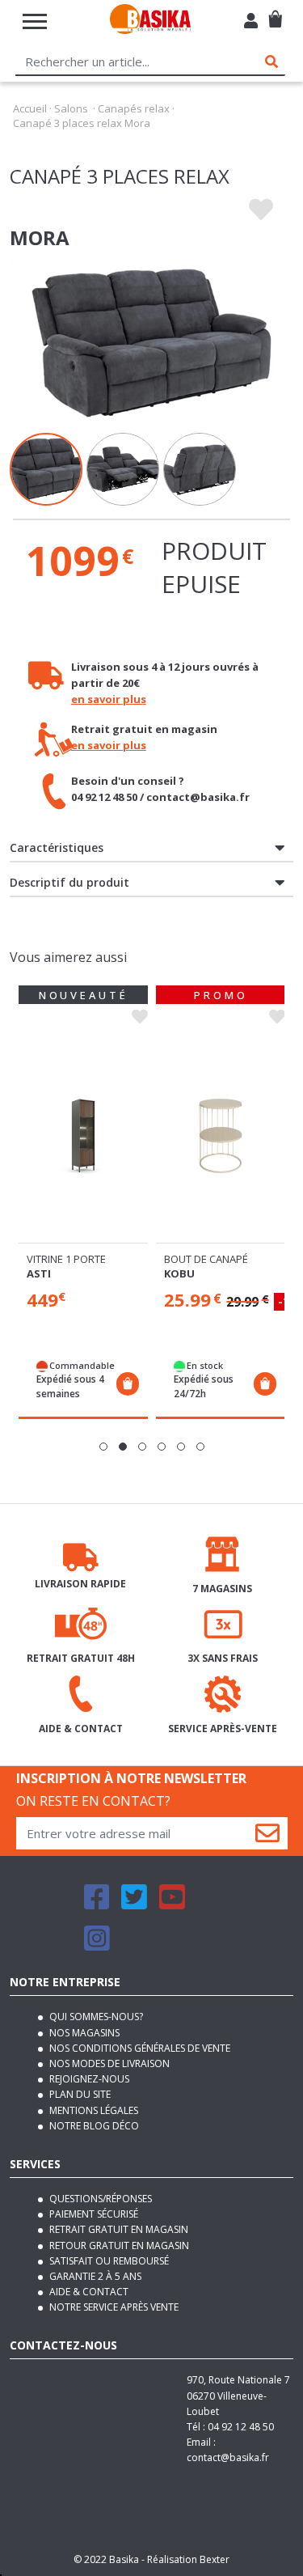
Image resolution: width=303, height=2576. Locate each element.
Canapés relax (134, 108)
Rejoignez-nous (88, 2079)
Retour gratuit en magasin (118, 2246)
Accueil (30, 108)
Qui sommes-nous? (95, 2017)
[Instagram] (97, 1945)
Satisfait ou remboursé (108, 2261)
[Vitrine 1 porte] (83, 1136)
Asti (39, 1273)
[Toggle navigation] (35, 21)
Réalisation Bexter (188, 2559)
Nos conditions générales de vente (139, 2048)
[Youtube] (172, 1904)
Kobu (179, 1273)
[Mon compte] (251, 23)
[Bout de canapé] (221, 1136)
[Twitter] (134, 1904)
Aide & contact (88, 2292)
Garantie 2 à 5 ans (94, 2276)
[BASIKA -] (150, 21)
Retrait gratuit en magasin (118, 2229)
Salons (71, 108)
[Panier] (275, 13)
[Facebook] (97, 1904)
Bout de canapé (206, 1259)
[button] (103, 1447)
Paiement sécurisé (93, 2214)
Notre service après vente (113, 2307)
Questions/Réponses (99, 2199)
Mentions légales (93, 2110)
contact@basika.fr (228, 2457)
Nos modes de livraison (108, 2063)
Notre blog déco (93, 2126)
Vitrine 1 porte (66, 1259)
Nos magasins (83, 2033)
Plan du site (79, 2094)
